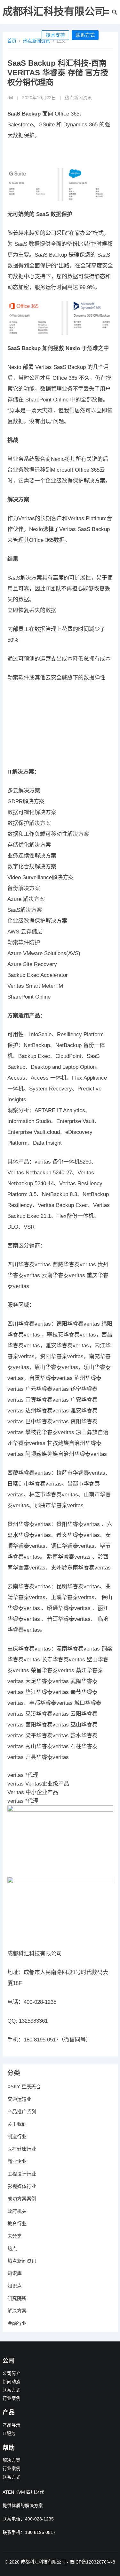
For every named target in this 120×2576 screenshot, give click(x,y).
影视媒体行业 (22, 2186)
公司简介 (12, 2374)
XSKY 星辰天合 (24, 2087)
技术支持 (55, 35)
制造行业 (17, 2136)
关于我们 (17, 2124)
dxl (10, 98)
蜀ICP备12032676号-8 (92, 2562)
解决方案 (17, 2311)
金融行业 (17, 2323)
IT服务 (9, 2434)
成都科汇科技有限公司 (54, 11)
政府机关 (17, 2211)
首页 (12, 41)
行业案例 (12, 2398)
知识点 (15, 2286)
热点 (12, 2248)
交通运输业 (19, 2099)
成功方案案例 (22, 2199)
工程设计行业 (22, 2174)
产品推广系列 (22, 2112)
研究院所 (17, 2298)
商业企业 (17, 2161)
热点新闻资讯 (36, 41)
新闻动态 (12, 2382)
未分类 (15, 2236)
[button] (105, 13)
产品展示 (12, 2425)
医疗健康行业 (22, 2149)
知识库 (15, 2273)
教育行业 (17, 2224)
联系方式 (85, 35)
